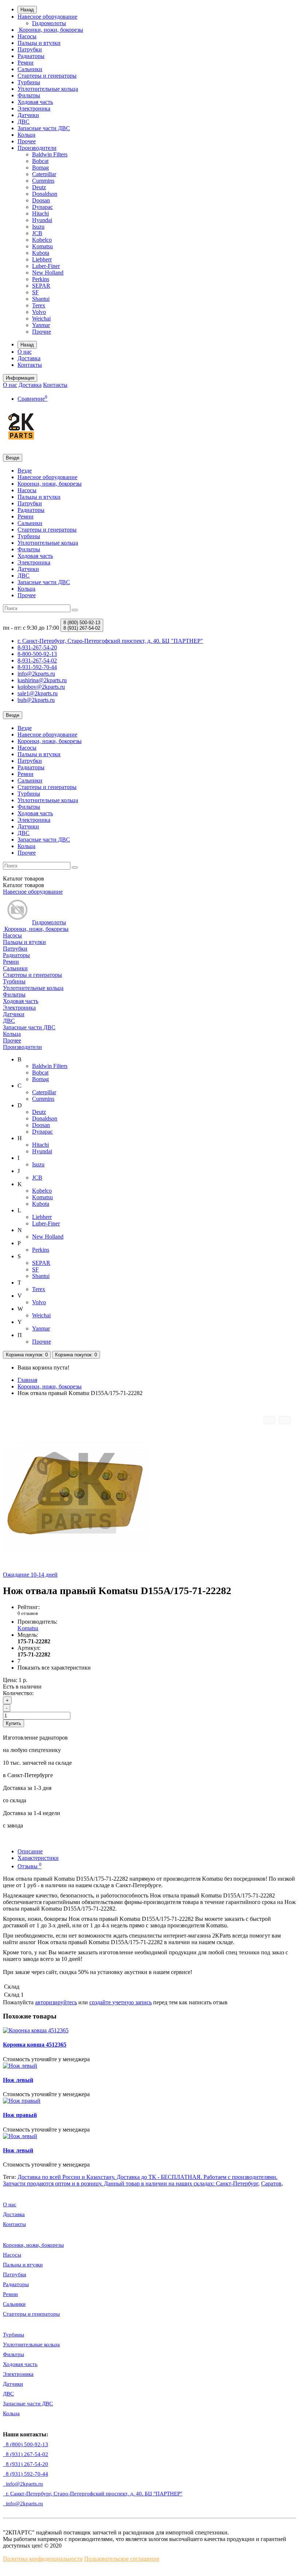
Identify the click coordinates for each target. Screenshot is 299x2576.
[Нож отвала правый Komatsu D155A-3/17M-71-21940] (285, 1420)
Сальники (30, 69)
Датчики (28, 115)
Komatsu (42, 246)
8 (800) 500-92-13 (26, 2444)
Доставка (29, 358)
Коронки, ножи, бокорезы (50, 30)
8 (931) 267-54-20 (26, 2464)
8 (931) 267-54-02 (26, 2454)
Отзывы (30, 1866)
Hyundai (42, 220)
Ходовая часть (35, 102)
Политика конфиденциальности (43, 2559)
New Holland (48, 273)
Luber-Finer (46, 266)
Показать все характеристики (54, 1668)
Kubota (41, 253)
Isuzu (38, 227)
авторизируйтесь (56, 2002)
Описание (30, 1851)
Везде (25, 471)
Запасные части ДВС (44, 128)
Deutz (39, 187)
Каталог (24, 885)
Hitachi (40, 213)
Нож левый (18, 2080)
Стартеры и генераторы (47, 76)
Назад (27, 10)
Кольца (26, 135)
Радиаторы (31, 56)
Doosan (41, 200)
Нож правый (20, 2115)
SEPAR (41, 286)
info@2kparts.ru (23, 2503)
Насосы (27, 36)
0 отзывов (28, 1613)
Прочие (42, 332)
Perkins (41, 279)
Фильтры (29, 95)
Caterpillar (44, 174)
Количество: (18, 1693)
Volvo (39, 312)
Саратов (271, 2183)
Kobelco (42, 240)
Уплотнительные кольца (48, 89)
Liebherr (42, 259)
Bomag (40, 168)
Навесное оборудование (47, 17)
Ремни (26, 63)
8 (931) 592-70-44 (26, 2474)
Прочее (27, 141)
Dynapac (42, 207)
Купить (13, 1723)
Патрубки (30, 49)
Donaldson (45, 194)
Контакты (30, 365)
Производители (37, 148)
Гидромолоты (49, 23)
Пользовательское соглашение (122, 2559)
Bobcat (40, 161)
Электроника (34, 108)
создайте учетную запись (121, 2002)
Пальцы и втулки (39, 43)
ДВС (24, 122)
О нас (25, 352)
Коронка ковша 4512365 (35, 2045)
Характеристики (38, 1858)
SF (35, 292)
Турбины (29, 82)
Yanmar (41, 325)
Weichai (41, 318)
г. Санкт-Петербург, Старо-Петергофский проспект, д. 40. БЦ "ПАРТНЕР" (93, 2494)
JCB (37, 233)
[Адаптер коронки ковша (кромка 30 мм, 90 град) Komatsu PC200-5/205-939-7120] (269, 1420)
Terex (39, 305)
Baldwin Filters (50, 154)
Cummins (43, 181)
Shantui (41, 299)
